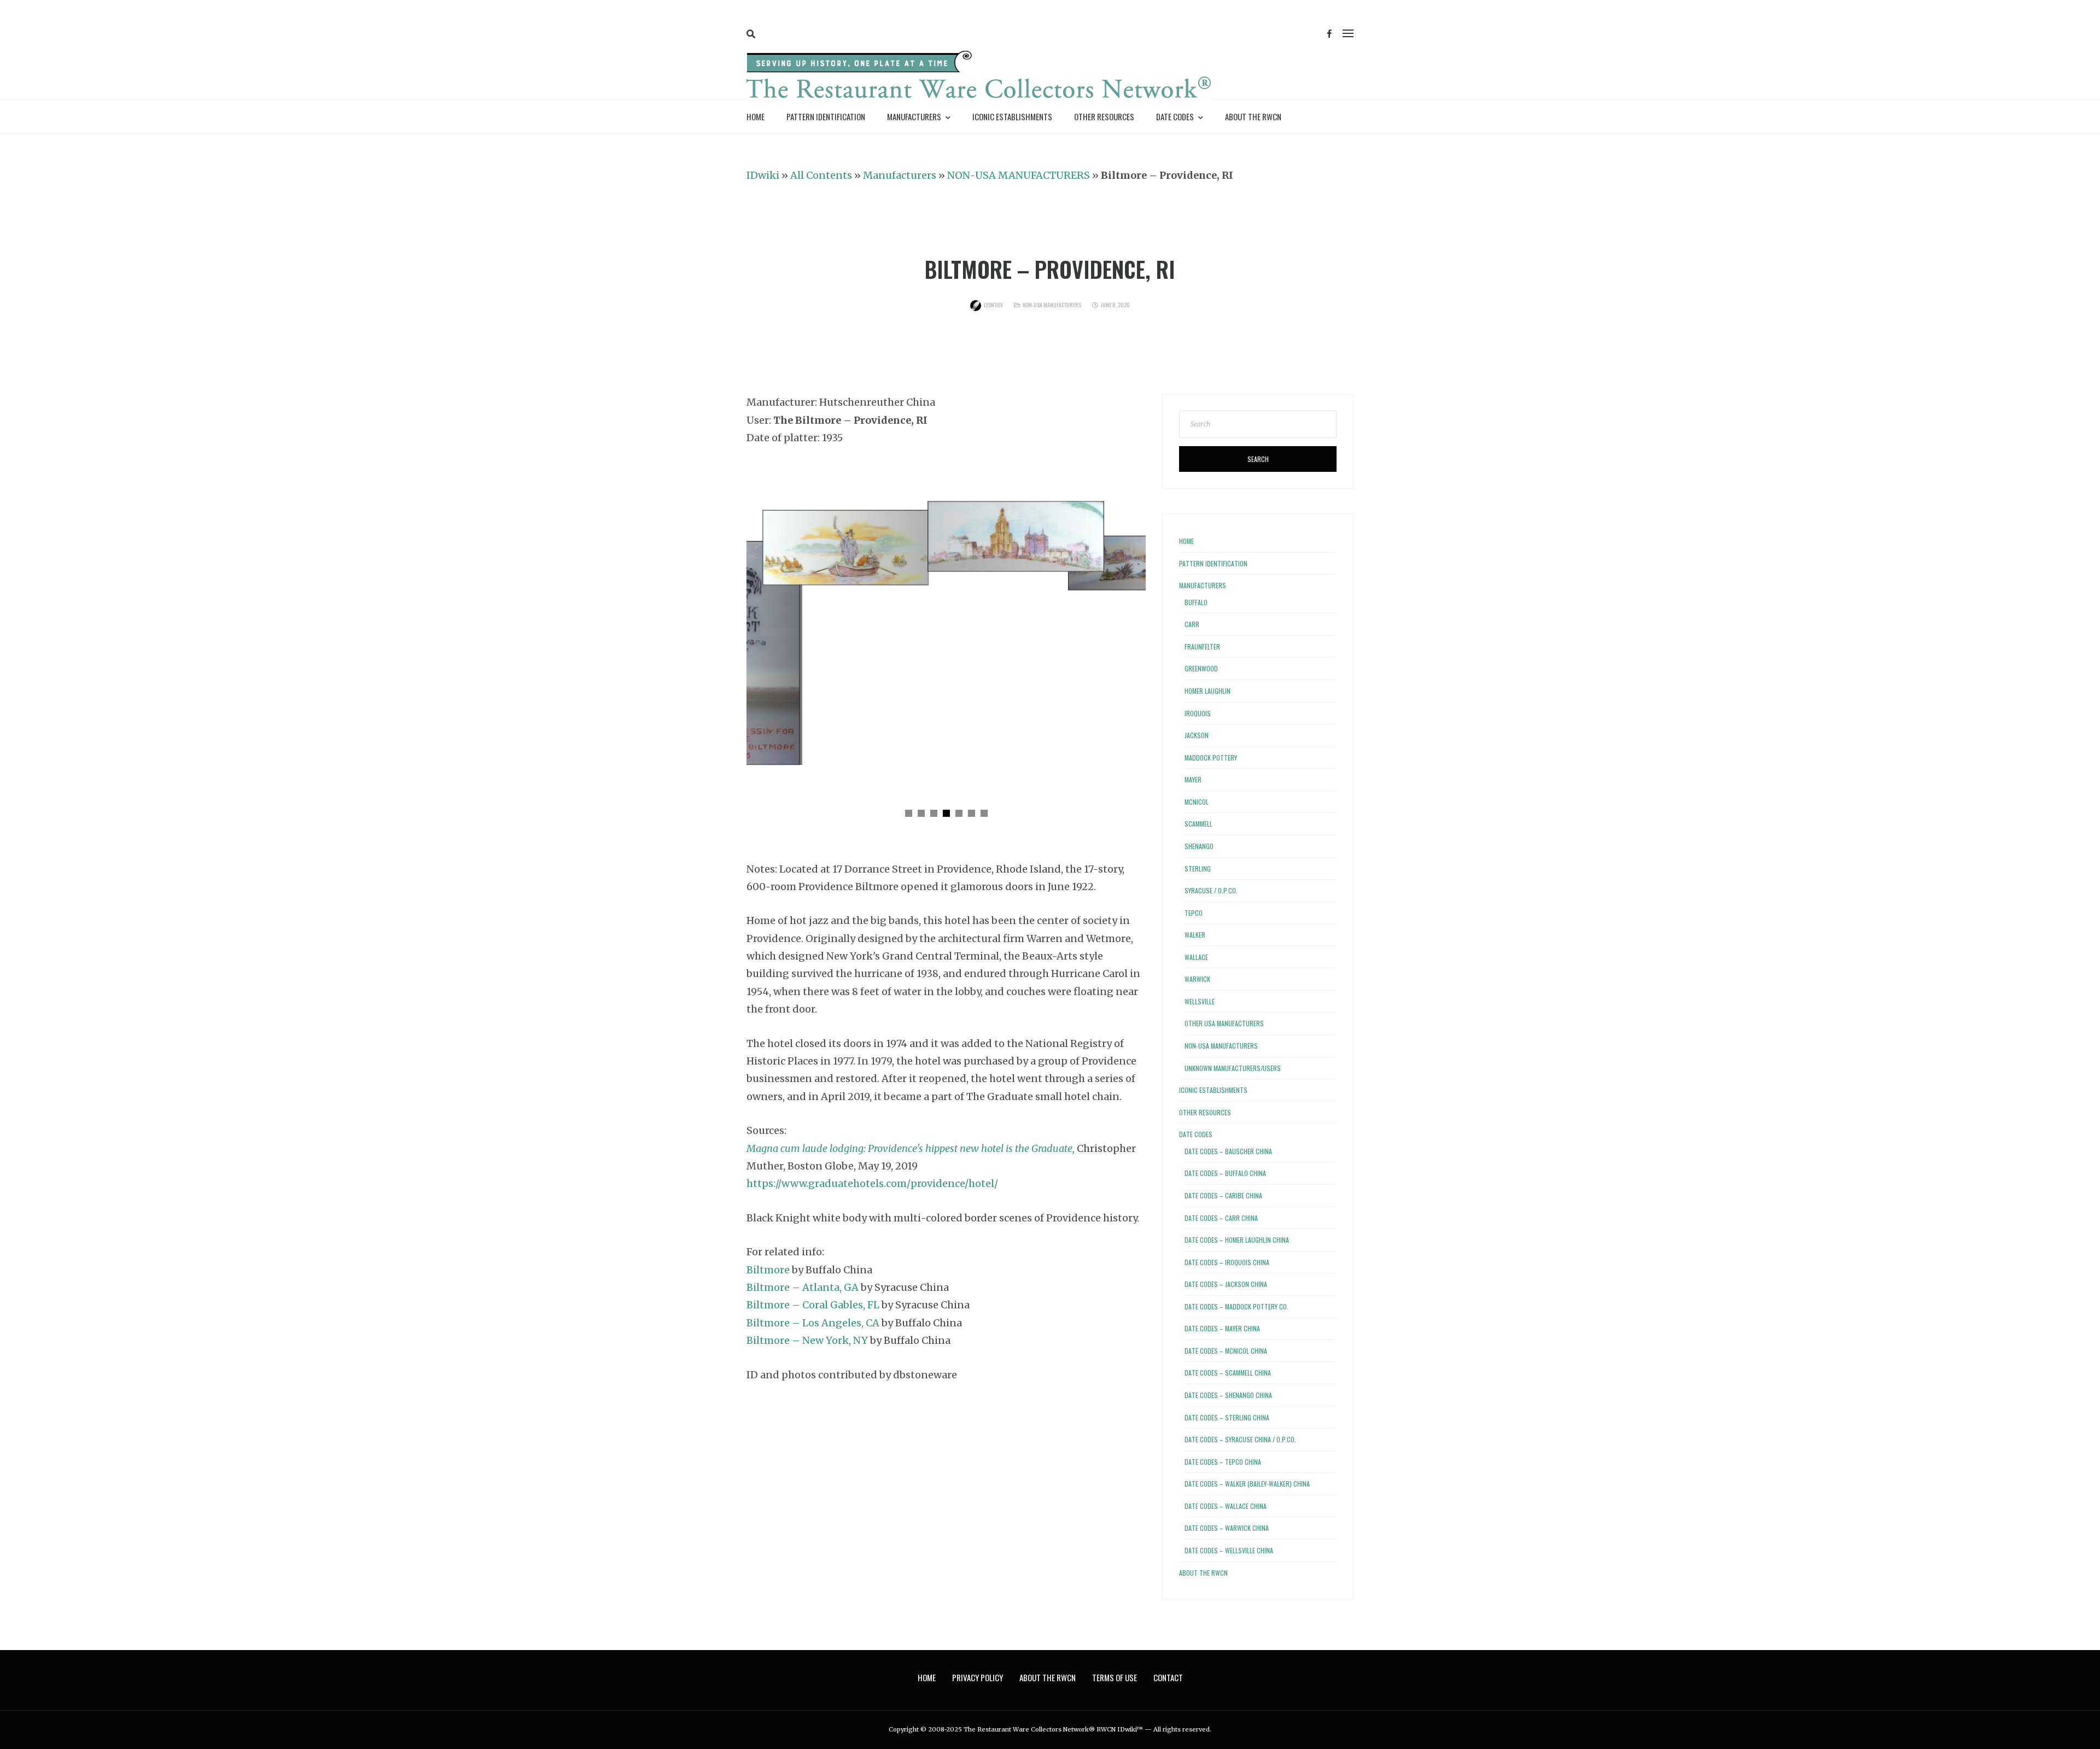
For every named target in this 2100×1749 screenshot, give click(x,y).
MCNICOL (1197, 802)
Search (1258, 459)
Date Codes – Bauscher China (1228, 1151)
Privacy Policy (978, 1677)
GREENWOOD (1201, 668)
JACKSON (1197, 735)
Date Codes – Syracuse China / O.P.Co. (1240, 1439)
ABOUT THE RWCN (1253, 116)
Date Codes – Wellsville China (1229, 1550)
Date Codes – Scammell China (1228, 1373)
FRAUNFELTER (1202, 647)
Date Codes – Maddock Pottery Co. (1236, 1306)
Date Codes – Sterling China (1227, 1417)
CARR (1192, 624)
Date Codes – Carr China (1221, 1218)
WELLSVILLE (1200, 1001)
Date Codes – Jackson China (1226, 1284)
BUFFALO (1196, 602)
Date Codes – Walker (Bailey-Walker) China (1247, 1484)
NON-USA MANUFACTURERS (1019, 175)
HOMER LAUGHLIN (1207, 691)
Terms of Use (1115, 1677)
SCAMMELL (1198, 824)
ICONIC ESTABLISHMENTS (1012, 116)
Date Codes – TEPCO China (1223, 1462)
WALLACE (1196, 957)
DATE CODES (1175, 116)
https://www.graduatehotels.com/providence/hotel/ (872, 1183)
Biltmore (768, 1270)
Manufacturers (900, 175)
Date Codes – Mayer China (1222, 1328)
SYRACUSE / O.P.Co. (1211, 890)
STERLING (1198, 868)
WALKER (1195, 935)
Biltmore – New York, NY (807, 1340)
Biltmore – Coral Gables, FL (813, 1305)
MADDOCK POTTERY (1211, 757)
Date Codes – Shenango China (1228, 1395)
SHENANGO (1199, 846)
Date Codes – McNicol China (1226, 1351)
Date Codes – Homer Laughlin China (1237, 1240)
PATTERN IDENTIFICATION (826, 116)
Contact (1168, 1677)
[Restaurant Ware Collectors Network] (979, 77)
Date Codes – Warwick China (1227, 1528)
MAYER (1193, 779)
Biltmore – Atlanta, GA (803, 1287)
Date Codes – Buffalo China (1225, 1173)
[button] (909, 813)
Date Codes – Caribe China (1223, 1195)
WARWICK (1197, 979)
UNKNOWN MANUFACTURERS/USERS (1233, 1068)
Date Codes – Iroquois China (1227, 1262)
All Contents (821, 175)
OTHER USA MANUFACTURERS (1224, 1023)
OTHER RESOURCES (1104, 116)
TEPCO (1194, 913)
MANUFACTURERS (914, 116)
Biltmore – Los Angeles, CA (813, 1323)
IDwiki (763, 175)
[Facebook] (1329, 34)
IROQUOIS (1198, 713)
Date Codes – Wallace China (1226, 1506)
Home (756, 116)
